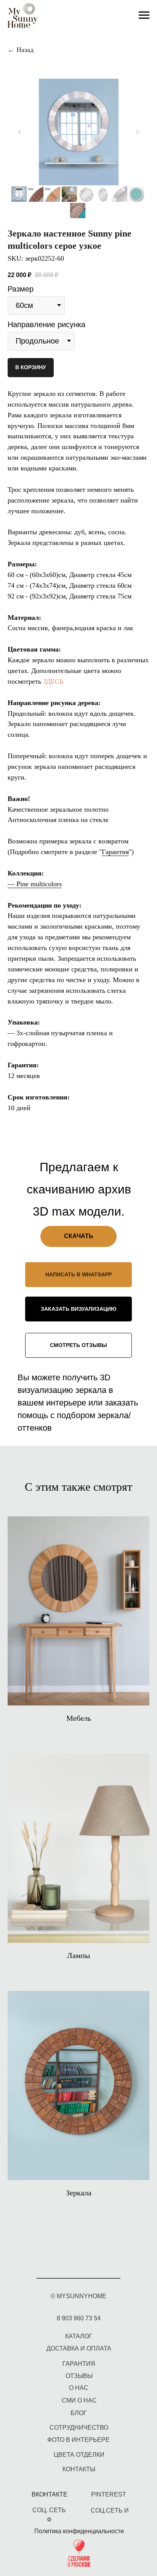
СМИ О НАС (79, 2400)
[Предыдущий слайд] (20, 132)
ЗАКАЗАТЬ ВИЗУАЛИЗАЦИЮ (78, 1309)
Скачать (79, 1236)
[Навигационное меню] (144, 15)
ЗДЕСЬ (53, 681)
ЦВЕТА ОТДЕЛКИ (79, 2455)
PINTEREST (109, 2494)
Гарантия (115, 852)
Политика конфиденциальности (79, 2531)
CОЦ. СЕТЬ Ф (49, 2515)
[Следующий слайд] (137, 132)
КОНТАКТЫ (79, 2469)
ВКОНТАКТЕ (50, 2494)
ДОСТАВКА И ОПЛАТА (79, 2348)
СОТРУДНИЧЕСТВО (79, 2428)
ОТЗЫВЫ (79, 2376)
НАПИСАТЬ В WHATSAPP (78, 1274)
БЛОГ (79, 2413)
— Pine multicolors (35, 884)
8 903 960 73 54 (79, 2318)
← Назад (21, 50)
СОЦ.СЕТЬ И (110, 2510)
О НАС (79, 2388)
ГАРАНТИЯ (79, 2364)
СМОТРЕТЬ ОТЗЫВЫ (78, 1345)
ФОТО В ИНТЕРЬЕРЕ (78, 2440)
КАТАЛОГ (79, 2336)
